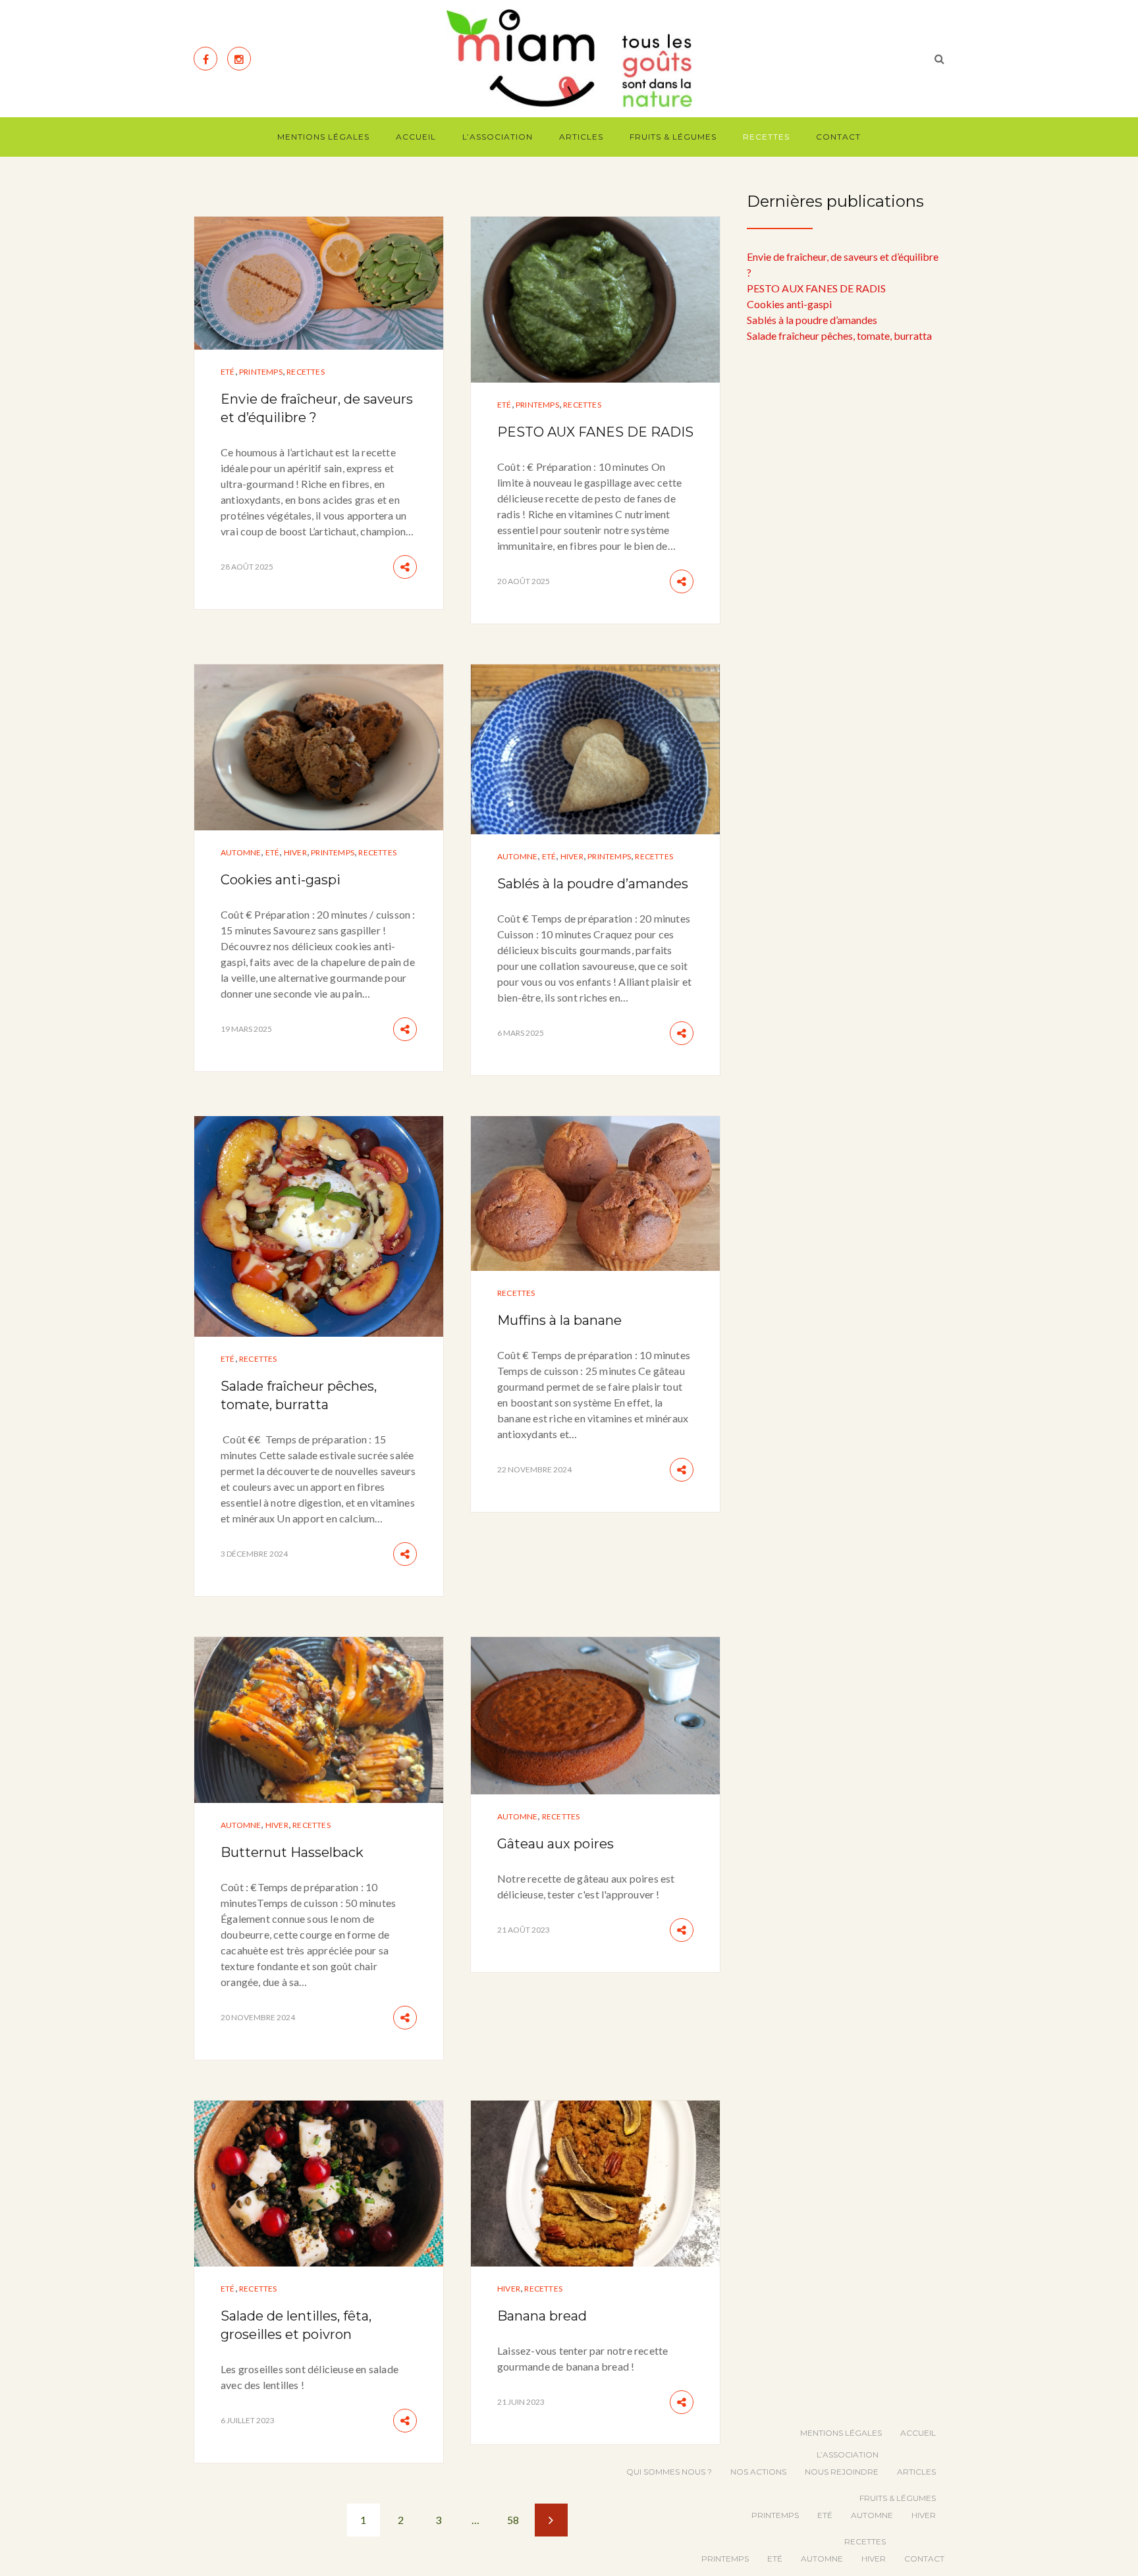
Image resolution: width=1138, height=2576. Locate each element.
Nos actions (758, 2472)
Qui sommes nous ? (669, 2472)
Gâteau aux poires (555, 1844)
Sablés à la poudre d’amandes (593, 884)
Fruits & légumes (673, 137)
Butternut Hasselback (292, 1852)
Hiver (295, 852)
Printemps (261, 372)
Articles (581, 137)
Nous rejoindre (842, 2472)
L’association (498, 137)
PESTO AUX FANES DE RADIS (595, 432)
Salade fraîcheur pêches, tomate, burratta (839, 335)
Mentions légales (323, 137)
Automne (241, 852)
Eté (228, 372)
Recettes (766, 137)
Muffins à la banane (559, 1320)
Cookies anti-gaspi (281, 880)
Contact (838, 137)
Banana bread (542, 2316)
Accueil (416, 137)
